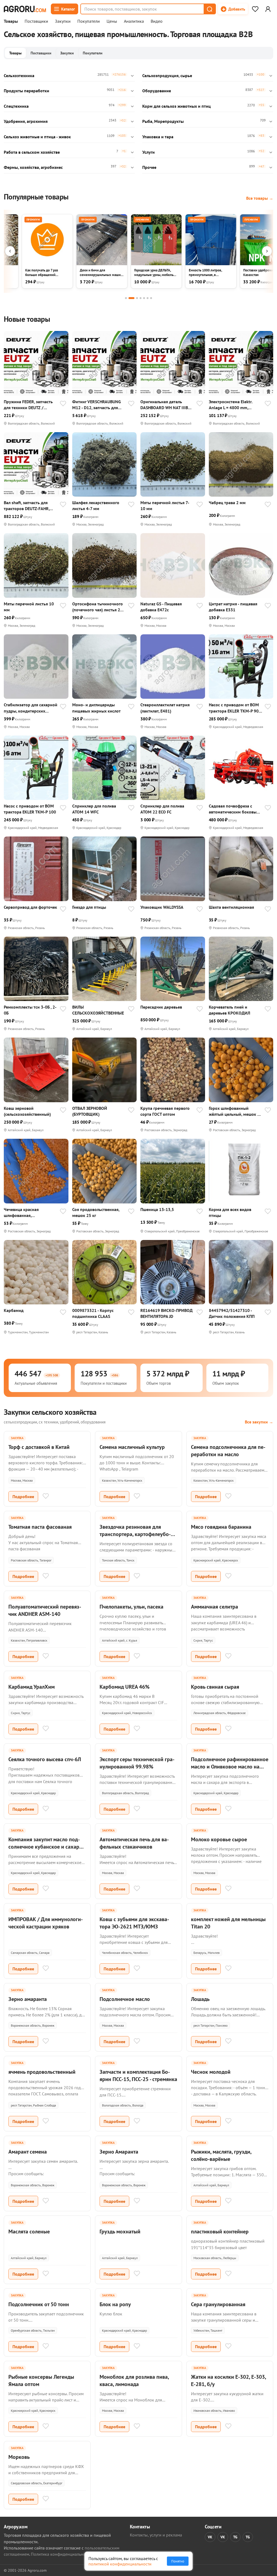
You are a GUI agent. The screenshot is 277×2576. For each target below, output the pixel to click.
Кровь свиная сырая (215, 1687)
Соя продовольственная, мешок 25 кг (96, 1212)
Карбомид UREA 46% (125, 1687)
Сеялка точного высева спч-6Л (45, 1759)
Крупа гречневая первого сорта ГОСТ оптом (165, 1111)
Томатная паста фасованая (40, 1527)
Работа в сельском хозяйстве (32, 152)
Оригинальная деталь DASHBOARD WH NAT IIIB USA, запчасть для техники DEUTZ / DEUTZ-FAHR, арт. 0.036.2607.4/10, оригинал (166, 405)
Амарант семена (28, 2152)
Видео (157, 21)
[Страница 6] (148, 298)
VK (210, 2537)
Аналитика (134, 21)
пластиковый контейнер (220, 2232)
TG (235, 2537)
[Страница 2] (131, 298)
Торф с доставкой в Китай (39, 1447)
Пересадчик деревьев (161, 1007)
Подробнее (23, 1497)
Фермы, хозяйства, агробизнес (33, 167)
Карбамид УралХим (32, 1687)
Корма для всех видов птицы (230, 1212)
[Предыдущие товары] (10, 251)
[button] (209, 9)
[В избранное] (63, 404)
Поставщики (36, 21)
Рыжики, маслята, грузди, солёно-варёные (221, 2155)
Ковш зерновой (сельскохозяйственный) (27, 1111)
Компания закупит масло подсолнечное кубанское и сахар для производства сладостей (44, 1847)
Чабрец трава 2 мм (227, 503)
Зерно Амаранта (119, 2152)
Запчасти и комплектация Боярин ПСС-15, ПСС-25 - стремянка (138, 2075)
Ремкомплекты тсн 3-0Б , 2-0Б (30, 1010)
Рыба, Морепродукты (163, 121)
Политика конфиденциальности (61, 2554)
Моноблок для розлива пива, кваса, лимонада (134, 2380)
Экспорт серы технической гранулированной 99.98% (137, 1763)
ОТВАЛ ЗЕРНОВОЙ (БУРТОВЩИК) (90, 1111)
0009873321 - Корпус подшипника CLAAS (93, 1313)
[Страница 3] (137, 298)
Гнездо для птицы (89, 907)
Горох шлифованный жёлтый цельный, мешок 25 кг (235, 1111)
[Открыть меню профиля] (268, 9)
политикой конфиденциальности (120, 2564)
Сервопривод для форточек (30, 907)
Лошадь (200, 1999)
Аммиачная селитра (215, 1607)
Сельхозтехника (19, 76)
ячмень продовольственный (42, 2072)
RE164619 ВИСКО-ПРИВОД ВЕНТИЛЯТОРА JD (166, 1313)
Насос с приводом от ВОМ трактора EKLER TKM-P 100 (30, 809)
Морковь (19, 2457)
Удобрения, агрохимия (26, 121)
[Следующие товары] (267, 251)
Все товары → (260, 198)
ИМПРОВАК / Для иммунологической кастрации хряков (46, 1923)
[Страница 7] (151, 298)
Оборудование (157, 91)
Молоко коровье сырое (219, 1839)
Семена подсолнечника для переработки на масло (228, 1451)
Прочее (149, 167)
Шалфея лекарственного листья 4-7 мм (96, 506)
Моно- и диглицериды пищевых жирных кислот (96, 708)
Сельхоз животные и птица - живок (37, 137)
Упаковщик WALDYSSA (162, 907)
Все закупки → (259, 1422)
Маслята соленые (29, 2232)
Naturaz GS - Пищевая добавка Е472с (161, 607)
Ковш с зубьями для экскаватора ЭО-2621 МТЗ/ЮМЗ (134, 1923)
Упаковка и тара (158, 137)
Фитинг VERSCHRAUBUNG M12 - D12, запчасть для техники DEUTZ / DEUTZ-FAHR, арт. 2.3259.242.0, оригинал (97, 405)
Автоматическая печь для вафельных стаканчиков (134, 1843)
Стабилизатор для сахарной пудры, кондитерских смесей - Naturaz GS (31, 708)
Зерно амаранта (28, 1999)
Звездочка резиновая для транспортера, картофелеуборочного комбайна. (135, 1534)
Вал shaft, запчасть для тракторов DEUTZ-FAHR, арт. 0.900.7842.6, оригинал (30, 506)
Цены (112, 21)
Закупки (63, 21)
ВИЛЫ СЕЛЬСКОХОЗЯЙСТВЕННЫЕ (98, 1010)
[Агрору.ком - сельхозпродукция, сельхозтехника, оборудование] (25, 9)
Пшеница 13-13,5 (157, 1209)
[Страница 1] (126, 298)
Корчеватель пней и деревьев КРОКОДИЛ (230, 1010)
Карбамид (14, 1310)
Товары (11, 21)
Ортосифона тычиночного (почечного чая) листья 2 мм (98, 607)
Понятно (178, 2561)
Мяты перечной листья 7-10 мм (165, 506)
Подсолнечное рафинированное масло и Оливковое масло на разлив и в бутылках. (230, 1767)
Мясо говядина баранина (221, 1527)
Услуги (149, 152)
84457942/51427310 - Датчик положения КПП (232, 1313)
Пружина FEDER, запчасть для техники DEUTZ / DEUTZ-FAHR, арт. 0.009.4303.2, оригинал (28, 405)
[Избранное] (255, 9)
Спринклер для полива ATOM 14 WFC (94, 809)
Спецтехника (16, 106)
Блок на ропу (115, 2304)
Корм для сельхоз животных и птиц (177, 106)
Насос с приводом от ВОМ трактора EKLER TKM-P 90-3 (235, 708)
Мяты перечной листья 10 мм (29, 607)
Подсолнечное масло (125, 1999)
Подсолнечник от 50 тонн (39, 2304)
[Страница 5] (144, 298)
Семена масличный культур (132, 1447)
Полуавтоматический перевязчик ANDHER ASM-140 (45, 1610)
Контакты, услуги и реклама (156, 2535)
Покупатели (89, 21)
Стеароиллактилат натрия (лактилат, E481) (165, 708)
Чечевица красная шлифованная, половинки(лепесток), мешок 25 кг (25, 1212)
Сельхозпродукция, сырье (167, 76)
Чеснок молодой (211, 2072)
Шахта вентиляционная (231, 907)
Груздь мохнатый (120, 2232)
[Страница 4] (141, 298)
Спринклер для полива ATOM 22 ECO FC (162, 809)
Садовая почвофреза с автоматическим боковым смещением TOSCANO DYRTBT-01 (234, 809)
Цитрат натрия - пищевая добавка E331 (233, 607)
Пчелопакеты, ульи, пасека (131, 1607)
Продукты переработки (27, 91)
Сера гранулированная (218, 2304)
